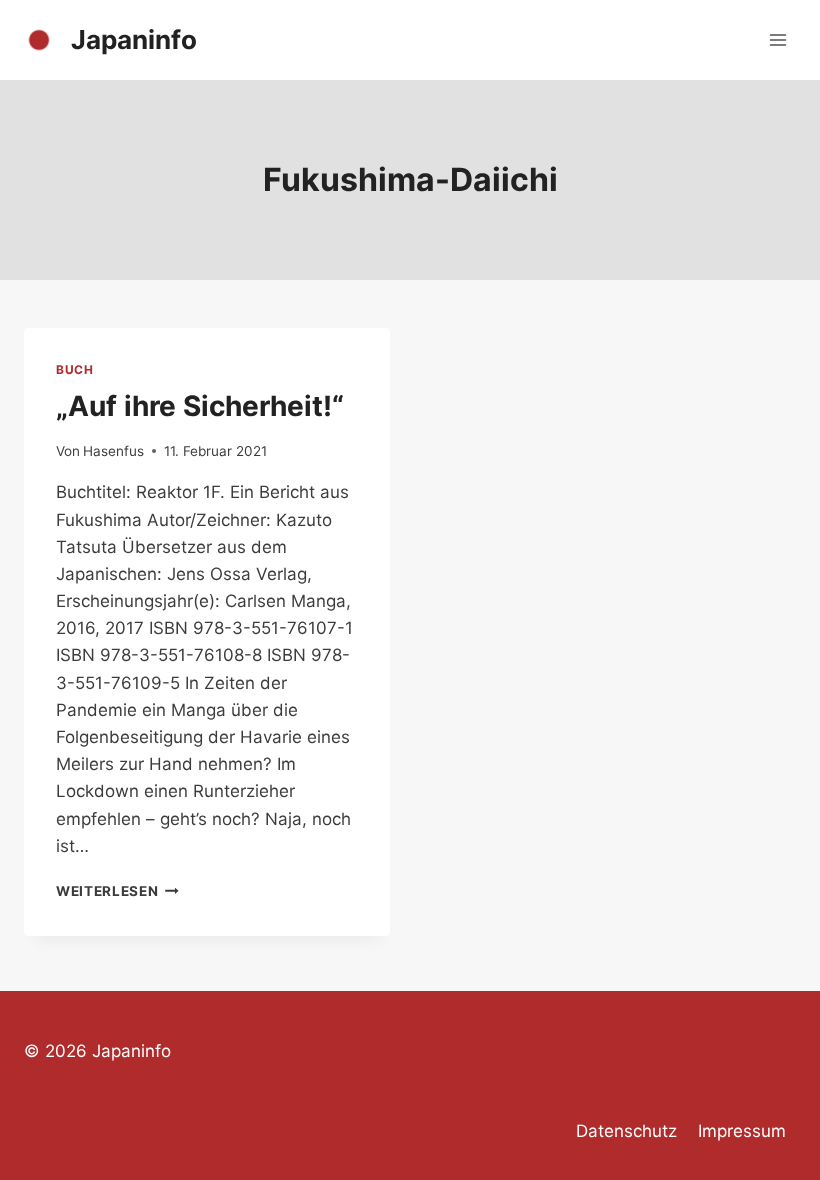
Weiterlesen (117, 891)
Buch (74, 369)
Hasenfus (113, 451)
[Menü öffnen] (777, 39)
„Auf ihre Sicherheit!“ (200, 406)
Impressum (742, 1131)
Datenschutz (626, 1131)
